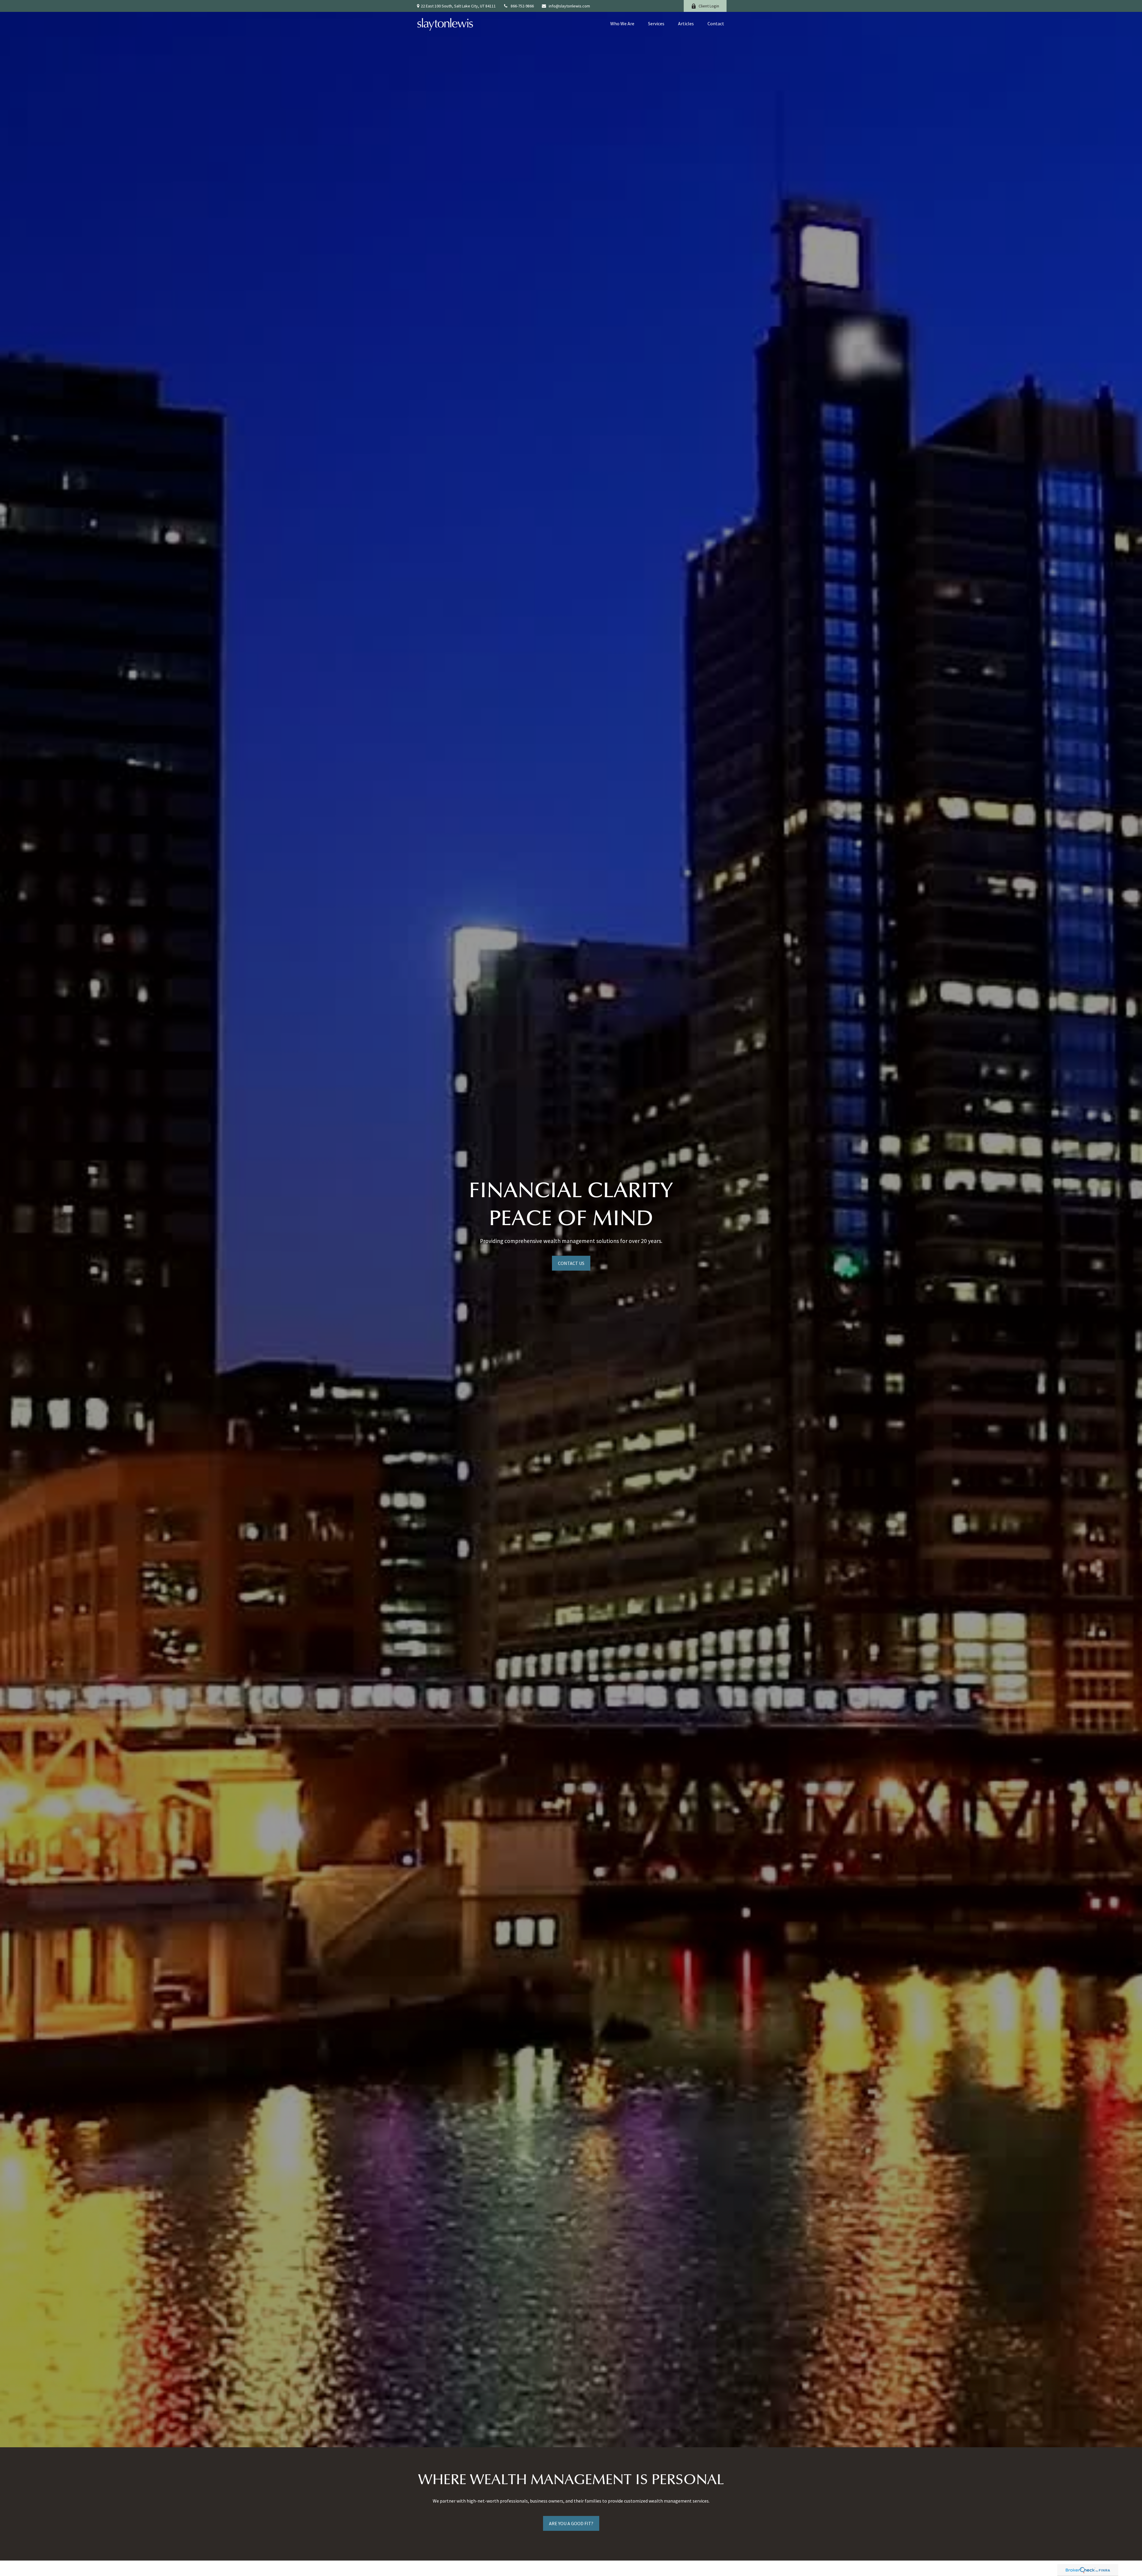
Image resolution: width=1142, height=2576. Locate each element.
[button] (622, 23)
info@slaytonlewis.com (569, 6)
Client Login (709, 6)
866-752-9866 (522, 6)
